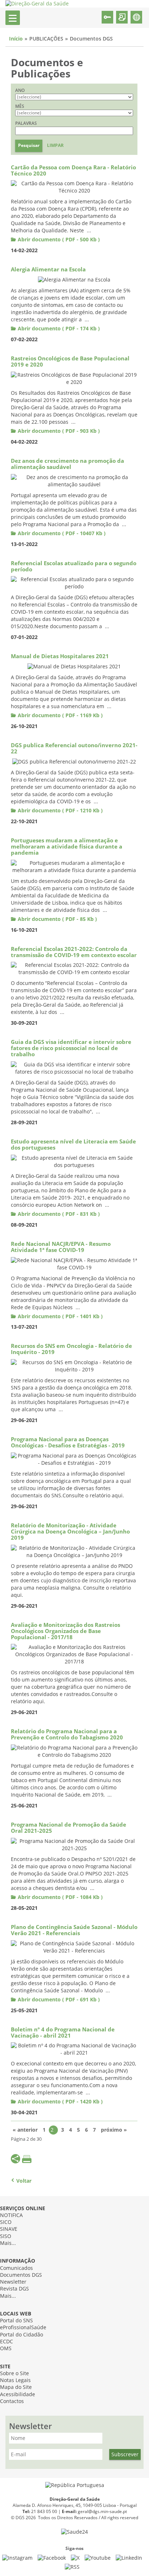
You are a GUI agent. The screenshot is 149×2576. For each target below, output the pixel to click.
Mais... (8, 2243)
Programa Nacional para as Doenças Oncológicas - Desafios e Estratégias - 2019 (68, 1443)
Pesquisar (29, 145)
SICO (6, 2222)
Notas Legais (15, 2380)
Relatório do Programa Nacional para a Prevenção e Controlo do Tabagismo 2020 (67, 1735)
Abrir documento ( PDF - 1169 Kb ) (60, 716)
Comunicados (16, 2268)
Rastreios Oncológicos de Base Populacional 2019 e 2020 (70, 362)
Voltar (24, 2181)
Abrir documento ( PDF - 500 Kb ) (59, 240)
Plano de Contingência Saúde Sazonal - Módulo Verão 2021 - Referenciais (74, 1930)
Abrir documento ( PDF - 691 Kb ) (59, 2000)
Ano (20, 90)
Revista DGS (14, 2289)
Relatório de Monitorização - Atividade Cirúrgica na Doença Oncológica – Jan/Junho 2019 (70, 1532)
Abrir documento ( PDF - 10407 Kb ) (62, 534)
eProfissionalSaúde (23, 2328)
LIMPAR (55, 145)
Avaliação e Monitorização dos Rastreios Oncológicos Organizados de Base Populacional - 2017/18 (65, 1631)
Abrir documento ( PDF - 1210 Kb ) (60, 811)
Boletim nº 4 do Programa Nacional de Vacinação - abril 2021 (63, 2033)
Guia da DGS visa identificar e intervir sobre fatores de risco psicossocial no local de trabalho (71, 1048)
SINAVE (9, 2229)
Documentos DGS (21, 2275)
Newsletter (13, 2282)
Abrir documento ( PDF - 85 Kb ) (57, 919)
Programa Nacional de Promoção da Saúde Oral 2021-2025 (69, 1828)
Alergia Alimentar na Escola (48, 270)
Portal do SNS (16, 2321)
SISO (6, 2236)
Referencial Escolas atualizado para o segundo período (74, 566)
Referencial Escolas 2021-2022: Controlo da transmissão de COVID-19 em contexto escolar (74, 952)
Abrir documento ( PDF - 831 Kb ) (59, 1214)
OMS (6, 2349)
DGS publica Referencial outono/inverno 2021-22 (74, 748)
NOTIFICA (11, 2215)
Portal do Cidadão (22, 2335)
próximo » (114, 2130)
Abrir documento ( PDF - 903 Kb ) (59, 431)
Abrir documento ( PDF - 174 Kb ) (59, 329)
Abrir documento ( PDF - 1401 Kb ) (60, 1317)
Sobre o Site (14, 2374)
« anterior (25, 2130)
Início (16, 39)
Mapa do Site (16, 2387)
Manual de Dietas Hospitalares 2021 (60, 656)
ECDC (7, 2342)
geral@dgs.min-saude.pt (102, 2512)
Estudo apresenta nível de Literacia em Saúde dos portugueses (73, 1145)
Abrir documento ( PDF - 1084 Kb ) (60, 1897)
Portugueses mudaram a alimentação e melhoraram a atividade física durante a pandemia (67, 847)
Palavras (26, 123)
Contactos (12, 2401)
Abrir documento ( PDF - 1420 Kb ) (60, 2102)
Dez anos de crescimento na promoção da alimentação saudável (67, 464)
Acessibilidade (18, 2395)
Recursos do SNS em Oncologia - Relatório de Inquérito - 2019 (71, 1349)
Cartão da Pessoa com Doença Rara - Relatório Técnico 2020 (73, 171)
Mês (20, 106)
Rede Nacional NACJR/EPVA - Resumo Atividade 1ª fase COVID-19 (61, 1247)
